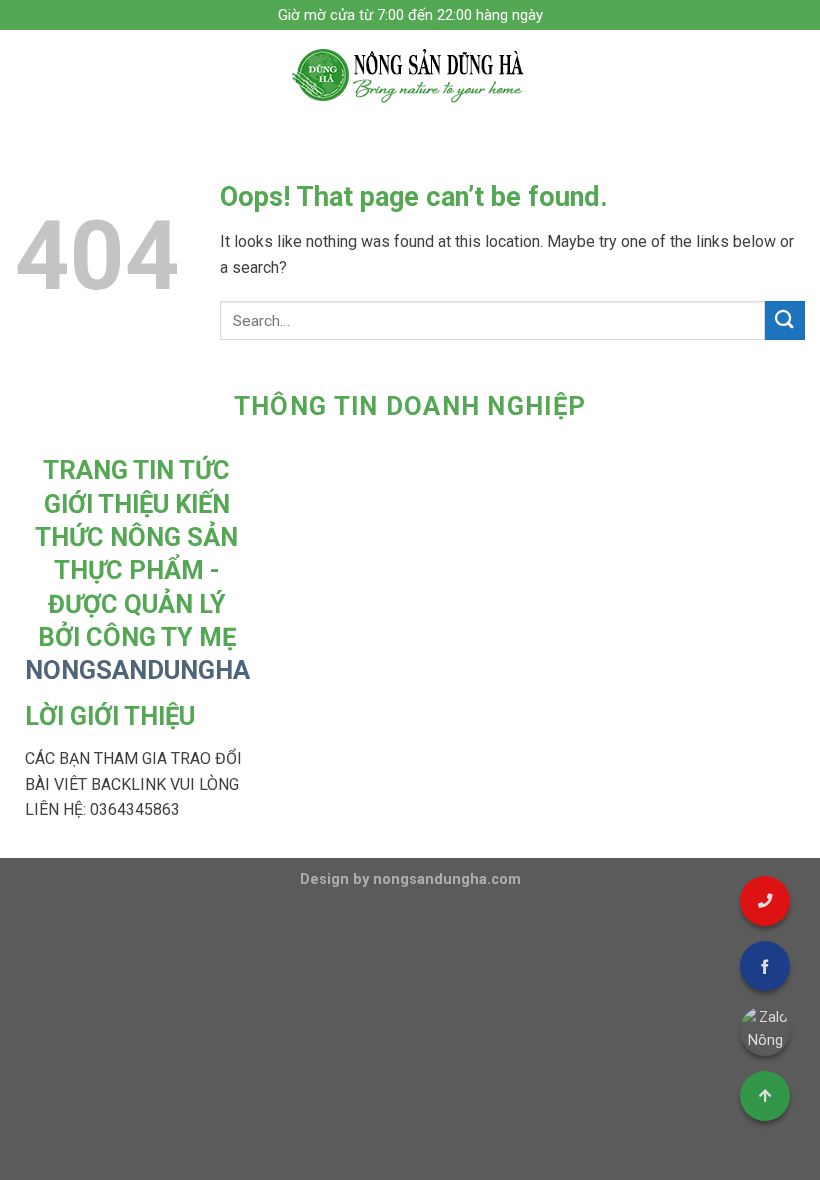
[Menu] (27, 74)
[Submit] (785, 320)
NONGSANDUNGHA (137, 670)
